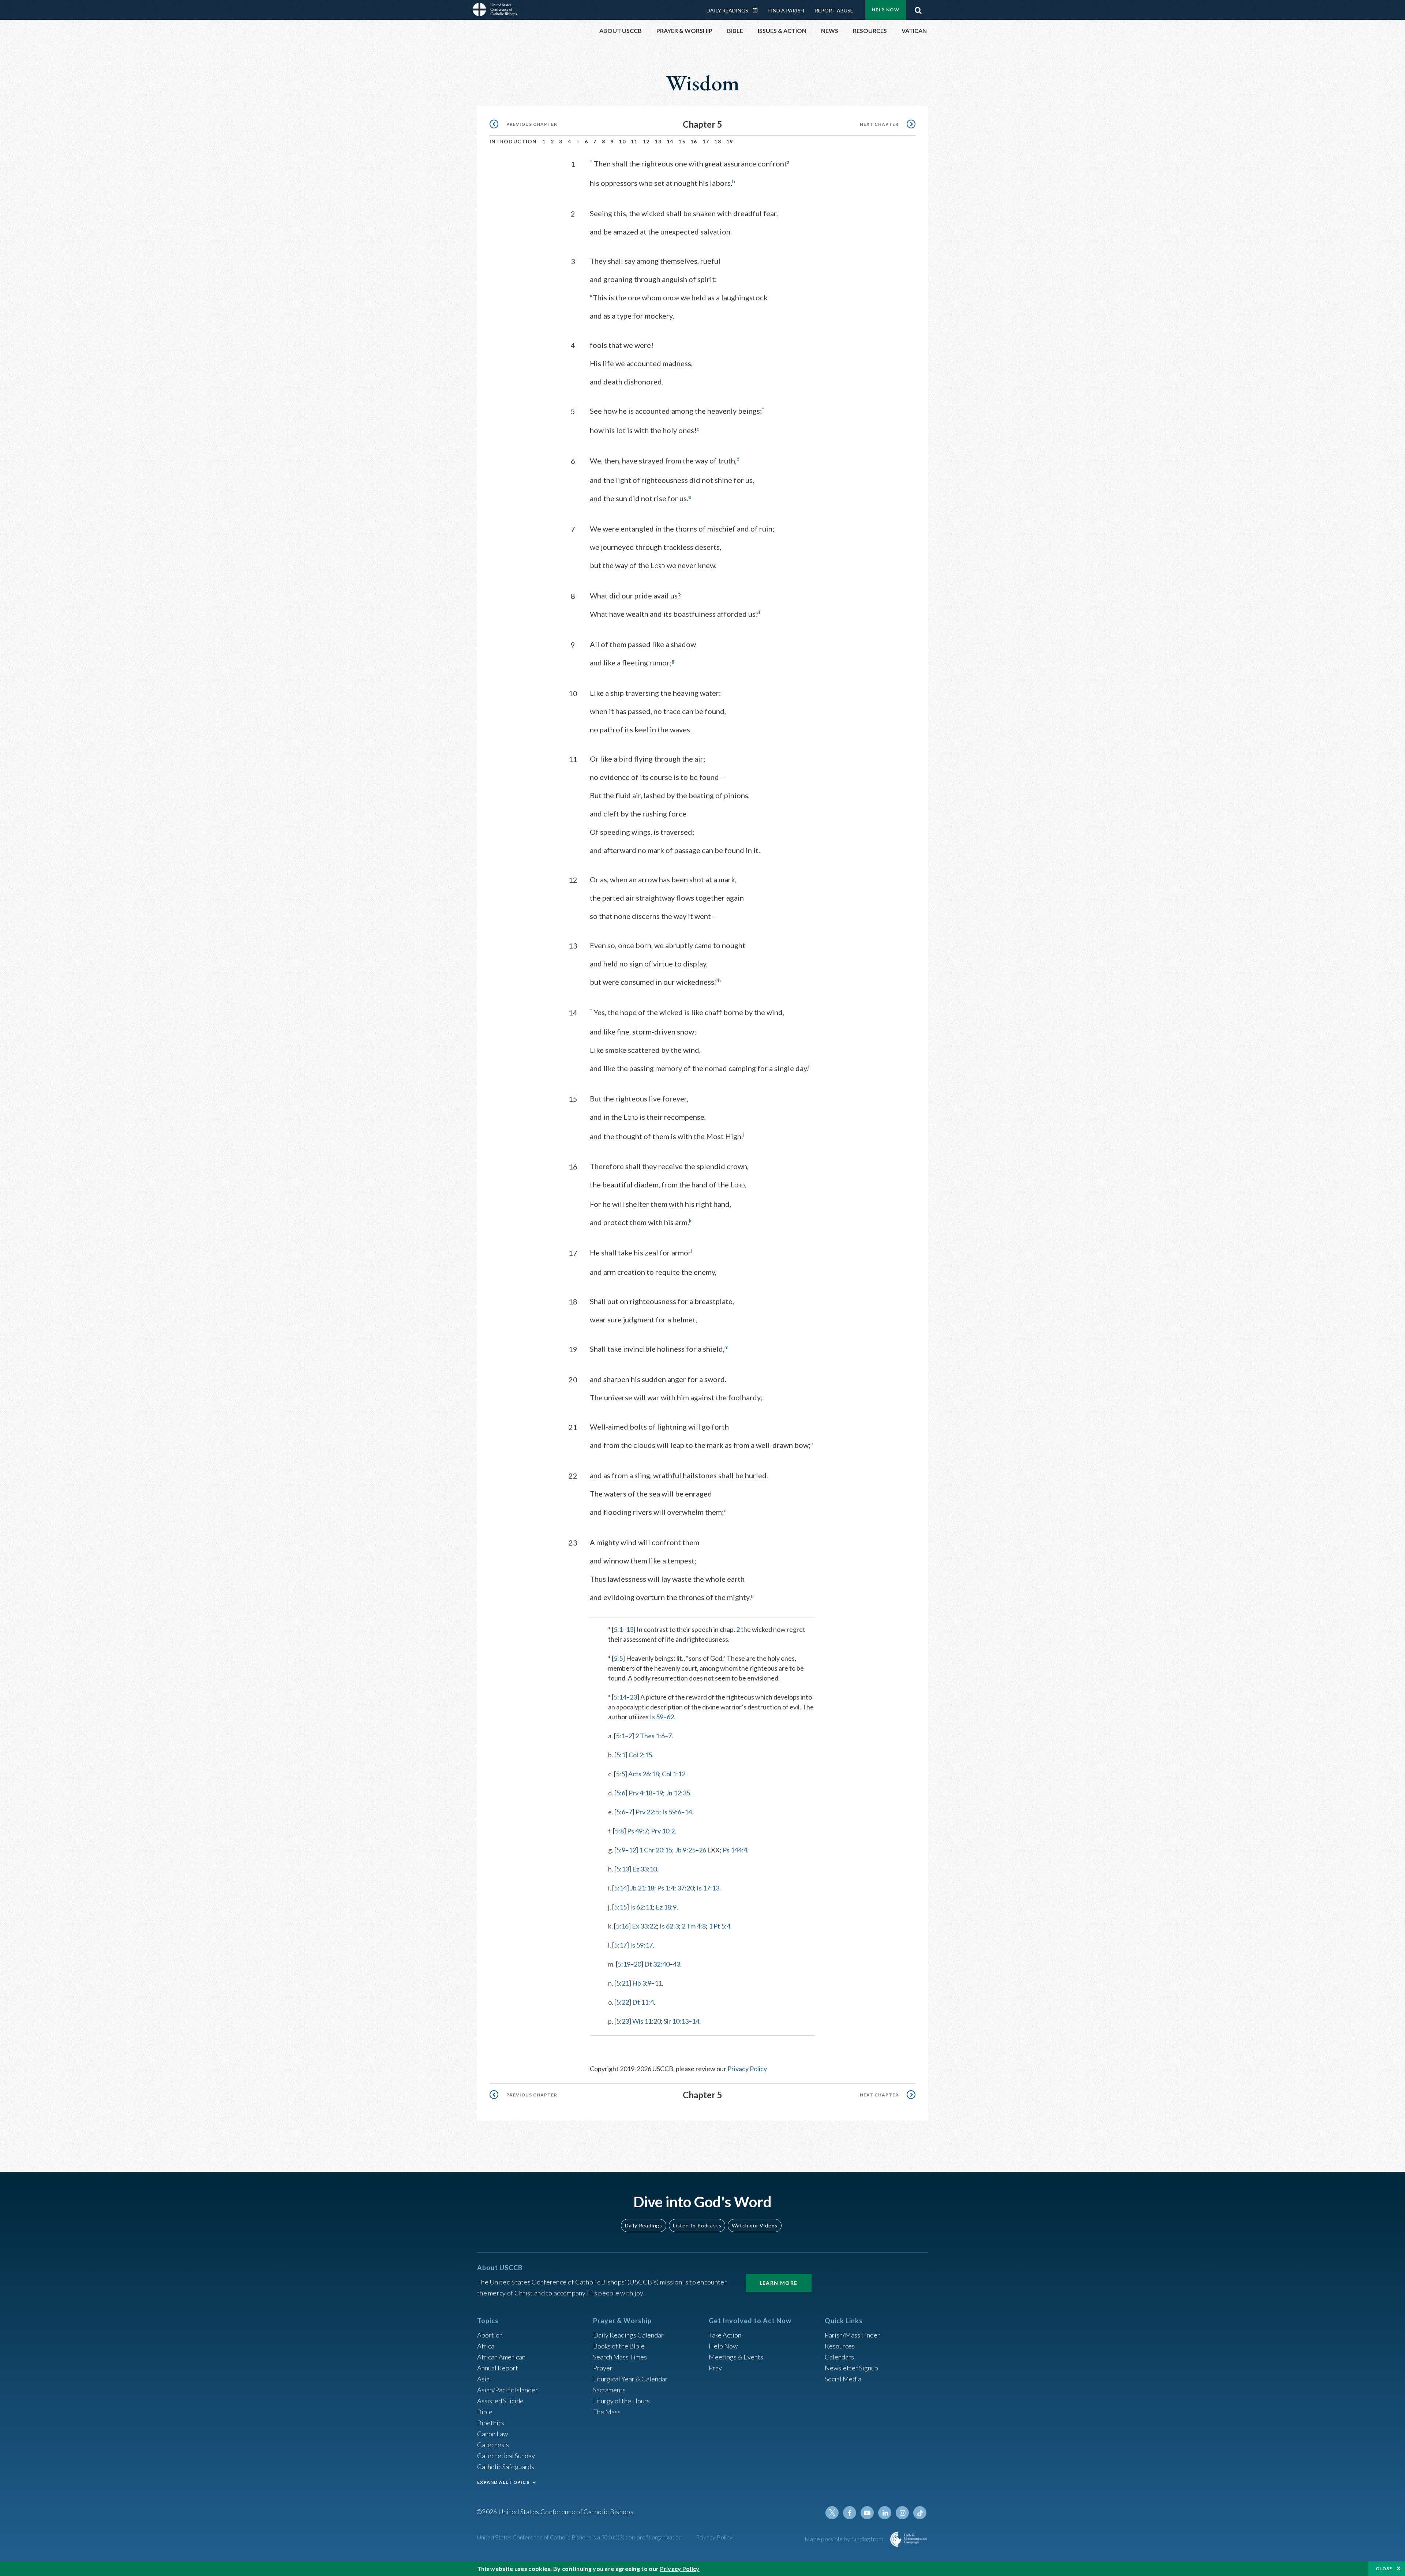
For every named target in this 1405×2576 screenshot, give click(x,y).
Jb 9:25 (685, 1850)
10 (622, 141)
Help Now (886, 10)
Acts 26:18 (644, 1774)
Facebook (850, 2513)
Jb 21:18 (642, 1888)
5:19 (624, 1964)
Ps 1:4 (666, 1888)
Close (1384, 2569)
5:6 (621, 1793)
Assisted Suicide (500, 2401)
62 (670, 1717)
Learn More (779, 2283)
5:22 (623, 2002)
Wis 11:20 (647, 2021)
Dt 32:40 (657, 1964)
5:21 (623, 1983)
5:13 (623, 1869)
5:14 (620, 1697)
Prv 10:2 (663, 1831)
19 (730, 141)
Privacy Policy (747, 2069)
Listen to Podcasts (697, 2225)
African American (501, 2357)
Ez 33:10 (645, 1869)
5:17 (620, 1945)
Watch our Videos (755, 2225)
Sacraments (609, 2390)
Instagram (902, 2513)
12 (646, 141)
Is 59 (657, 1717)
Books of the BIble (619, 2346)
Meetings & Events (736, 2357)
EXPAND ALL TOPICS (503, 2482)
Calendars (839, 2357)
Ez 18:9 (666, 1907)
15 (682, 141)
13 (658, 141)
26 (702, 1850)
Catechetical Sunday (506, 2456)
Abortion (490, 2335)
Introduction (513, 141)
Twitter (832, 2513)
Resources (840, 2346)
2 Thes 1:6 (650, 1736)
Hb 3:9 (642, 1983)
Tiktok (920, 2513)
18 (718, 141)
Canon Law (492, 2434)
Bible (485, 2412)
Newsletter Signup (851, 2368)
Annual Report (498, 2368)
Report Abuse (834, 10)
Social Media (843, 2379)
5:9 (621, 1850)
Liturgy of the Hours (621, 2401)
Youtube (867, 2513)
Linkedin (885, 2513)
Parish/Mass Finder (852, 2335)
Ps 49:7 (638, 1831)
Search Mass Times (620, 2357)
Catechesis (493, 2445)
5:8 (619, 1831)
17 (706, 141)
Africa (486, 2346)
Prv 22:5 (647, 1812)
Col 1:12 (674, 1774)
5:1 (618, 1629)
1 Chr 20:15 (656, 1850)
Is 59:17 (641, 1945)
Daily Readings (727, 10)
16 (694, 141)
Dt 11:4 (643, 2002)
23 (633, 1697)
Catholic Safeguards (506, 2467)
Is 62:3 (669, 1926)
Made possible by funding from (845, 2539)
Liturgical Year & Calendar (630, 2379)
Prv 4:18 (640, 1793)
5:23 (623, 2021)
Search (918, 8)
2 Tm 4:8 (694, 1926)
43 (677, 1964)
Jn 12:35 (678, 1793)
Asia (483, 2379)
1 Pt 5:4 (720, 1926)
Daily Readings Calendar (758, 10)
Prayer (603, 2368)
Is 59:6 (672, 1812)
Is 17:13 (708, 1888)
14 (670, 141)
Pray (715, 2368)
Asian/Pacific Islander (507, 2390)
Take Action (725, 2335)
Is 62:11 (641, 1907)
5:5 (618, 1658)
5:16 (622, 1926)
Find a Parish (786, 10)
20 (637, 1964)
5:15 (620, 1907)
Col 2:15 (640, 1755)
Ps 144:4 (735, 1850)
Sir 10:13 (676, 2021)
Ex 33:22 (644, 1926)
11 (634, 141)
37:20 (685, 1888)
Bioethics (491, 2423)
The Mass (607, 2412)
